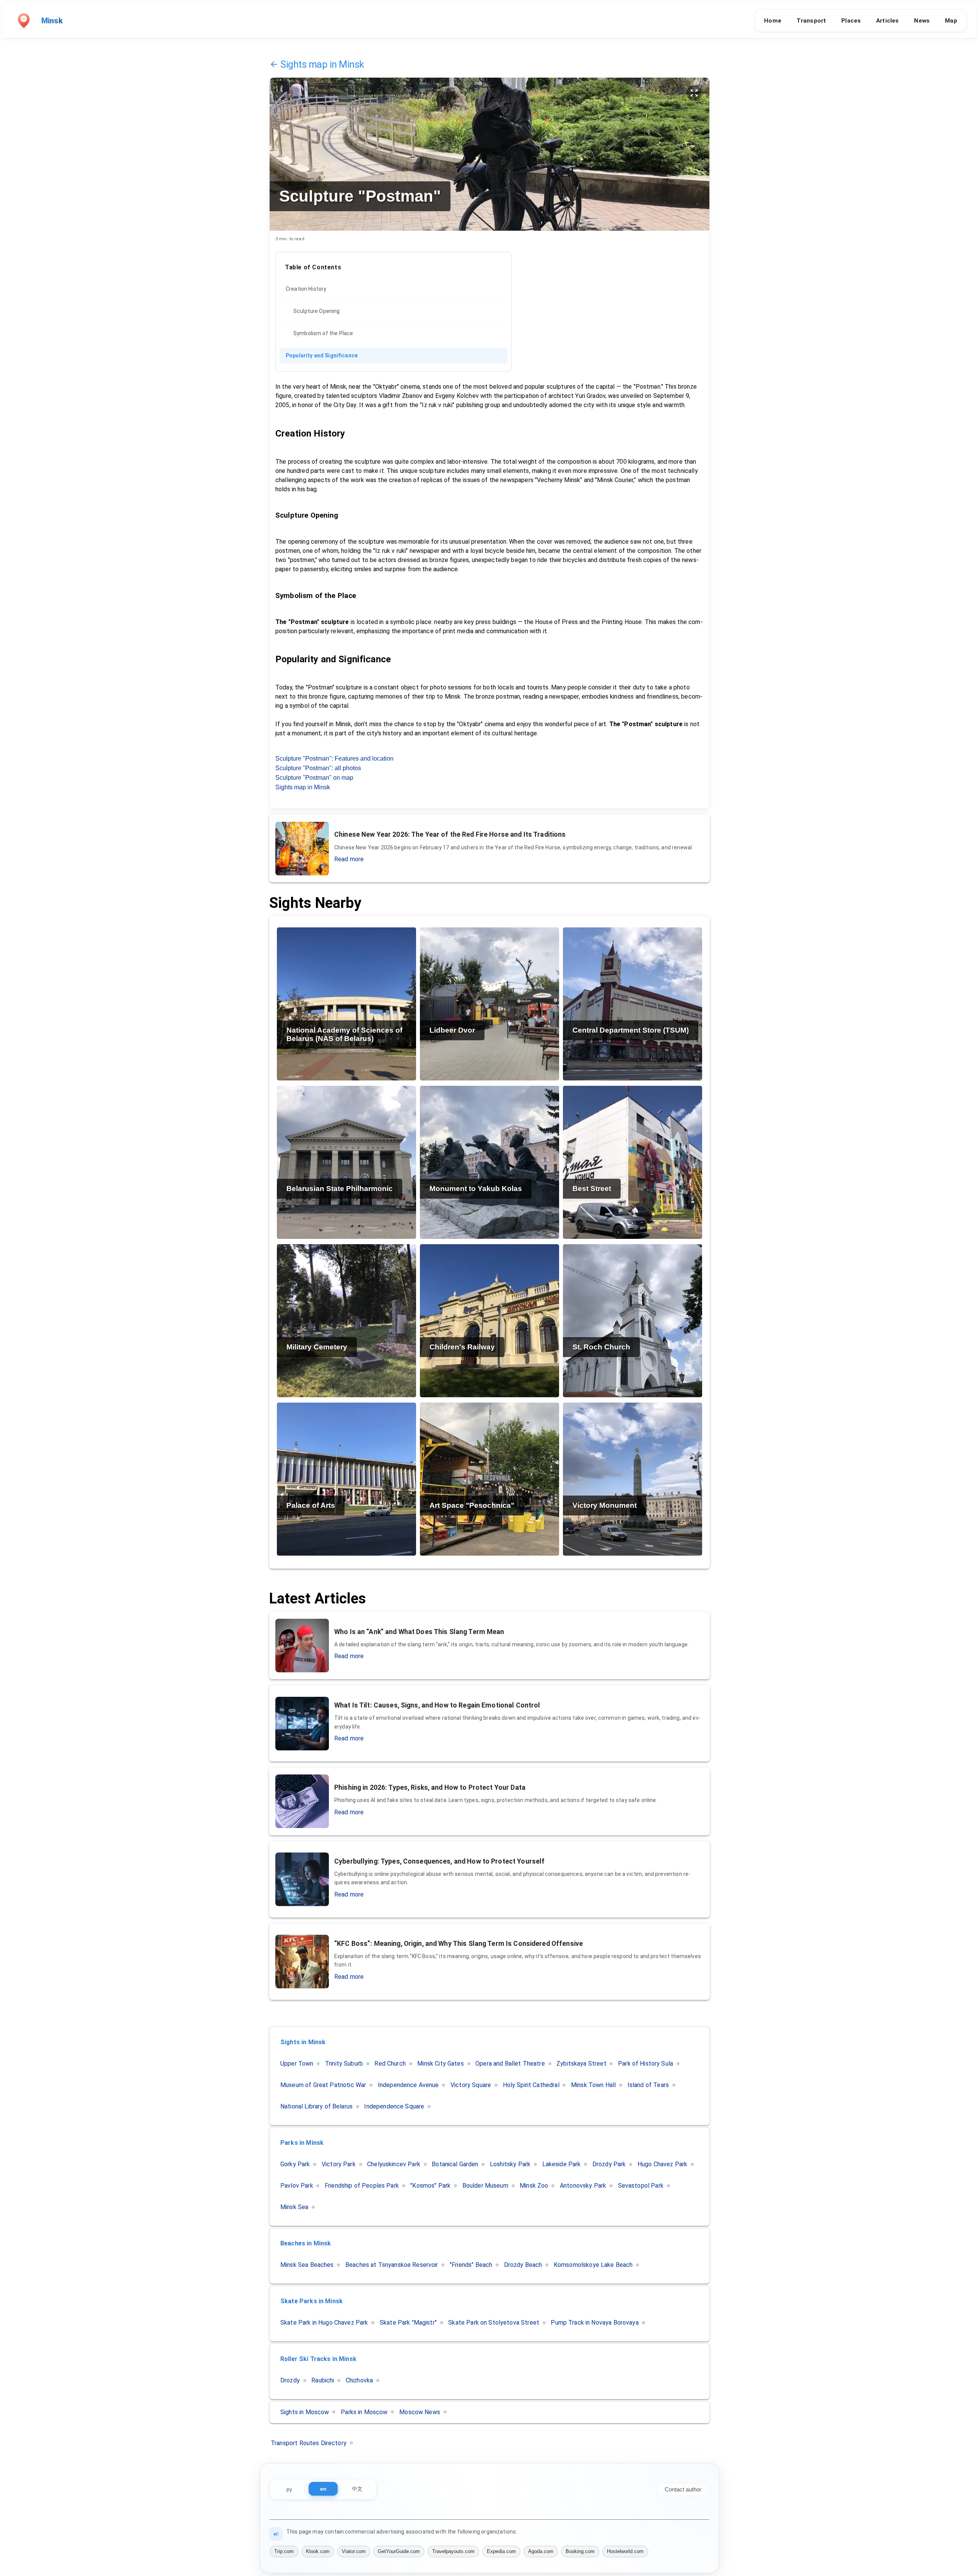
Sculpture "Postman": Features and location (334, 758)
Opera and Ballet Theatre (510, 2064)
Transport (811, 21)
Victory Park (339, 2164)
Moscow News (420, 2412)
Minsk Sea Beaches (307, 2265)
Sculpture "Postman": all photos (318, 768)
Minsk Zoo (534, 2186)
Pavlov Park (297, 2186)
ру (289, 2489)
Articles (887, 21)
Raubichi (323, 2380)
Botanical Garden (455, 2164)
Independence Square (394, 2106)
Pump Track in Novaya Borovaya (594, 2323)
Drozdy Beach (523, 2265)
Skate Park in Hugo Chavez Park (324, 2323)
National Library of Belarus (316, 2106)
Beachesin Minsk (306, 2243)
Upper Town (297, 2064)
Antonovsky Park (583, 2186)
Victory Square (471, 2085)
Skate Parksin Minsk (311, 2301)
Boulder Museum (485, 2186)
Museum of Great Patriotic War (323, 2085)
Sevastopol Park (641, 2186)
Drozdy (290, 2380)
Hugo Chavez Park (662, 2164)
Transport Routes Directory (309, 2443)
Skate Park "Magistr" (408, 2323)
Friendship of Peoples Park (362, 2186)
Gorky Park (295, 2164)
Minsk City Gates (440, 2064)
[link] (394, 289)
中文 (357, 2489)
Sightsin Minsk (303, 2042)
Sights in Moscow (305, 2412)
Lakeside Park (562, 2164)
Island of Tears (648, 2085)
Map (951, 21)
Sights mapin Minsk (322, 64)
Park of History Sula (646, 2064)
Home (773, 21)
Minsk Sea (294, 2207)
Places (851, 21)
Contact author (683, 2489)
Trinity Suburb (344, 2064)
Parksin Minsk (302, 2143)
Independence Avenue (408, 2085)
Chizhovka (359, 2380)
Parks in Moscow (364, 2412)
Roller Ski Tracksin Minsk (318, 2359)
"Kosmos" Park (430, 2186)
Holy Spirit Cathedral (531, 2085)
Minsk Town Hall (593, 2085)
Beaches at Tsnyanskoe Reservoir (392, 2265)
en (323, 2489)
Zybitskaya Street (581, 2064)
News (922, 21)
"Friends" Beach (471, 2265)
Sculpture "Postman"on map (314, 778)
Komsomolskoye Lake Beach (593, 2265)
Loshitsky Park (510, 2164)
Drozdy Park (609, 2164)
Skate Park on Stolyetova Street (494, 2323)
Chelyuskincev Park (394, 2164)
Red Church (390, 2064)
